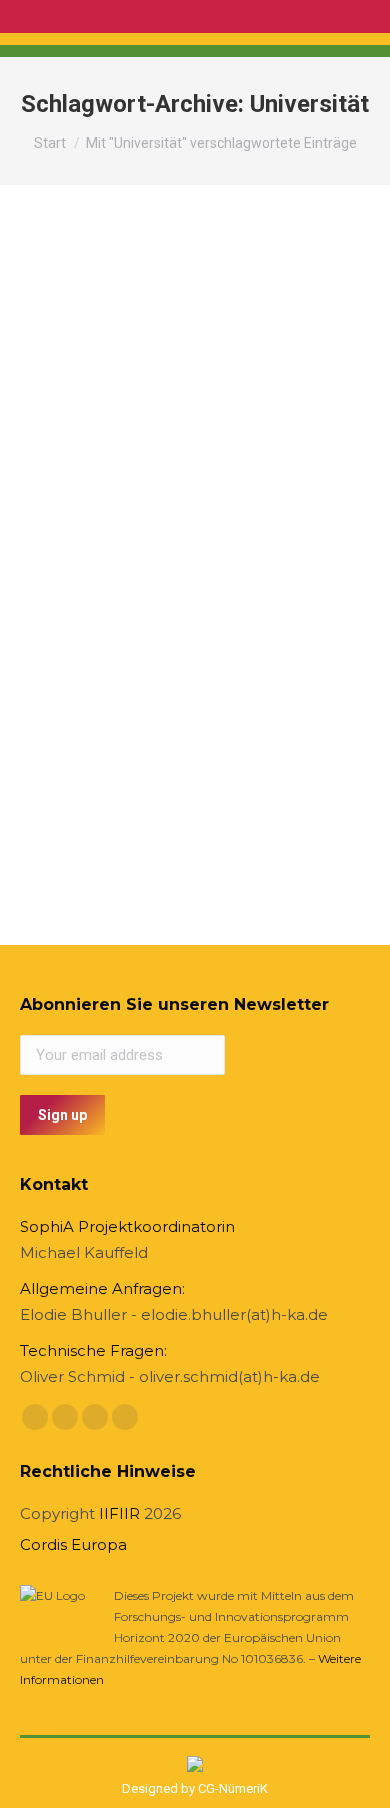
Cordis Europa (73, 1544)
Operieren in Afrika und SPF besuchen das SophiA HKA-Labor (179, 506)
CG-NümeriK (233, 1788)
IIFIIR (119, 1513)
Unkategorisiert (89, 560)
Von (221, 560)
